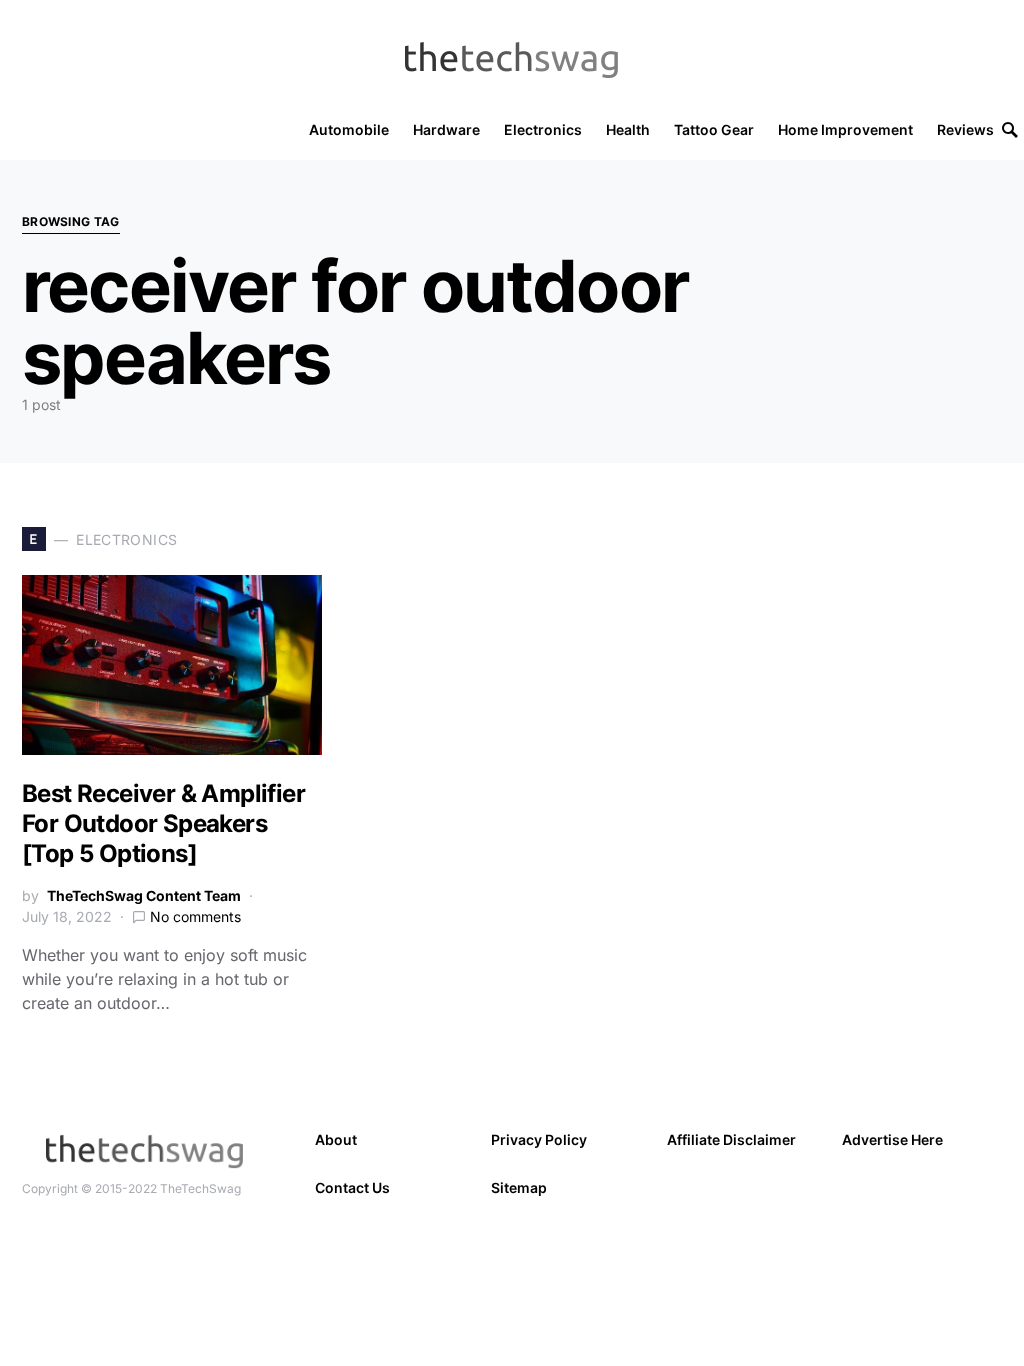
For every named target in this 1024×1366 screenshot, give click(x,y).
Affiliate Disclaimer (731, 1139)
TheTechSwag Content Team (144, 895)
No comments (195, 916)
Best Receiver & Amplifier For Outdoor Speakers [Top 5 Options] (163, 823)
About (336, 1139)
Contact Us (352, 1187)
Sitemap (519, 1187)
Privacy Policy (539, 1139)
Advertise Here (892, 1139)
